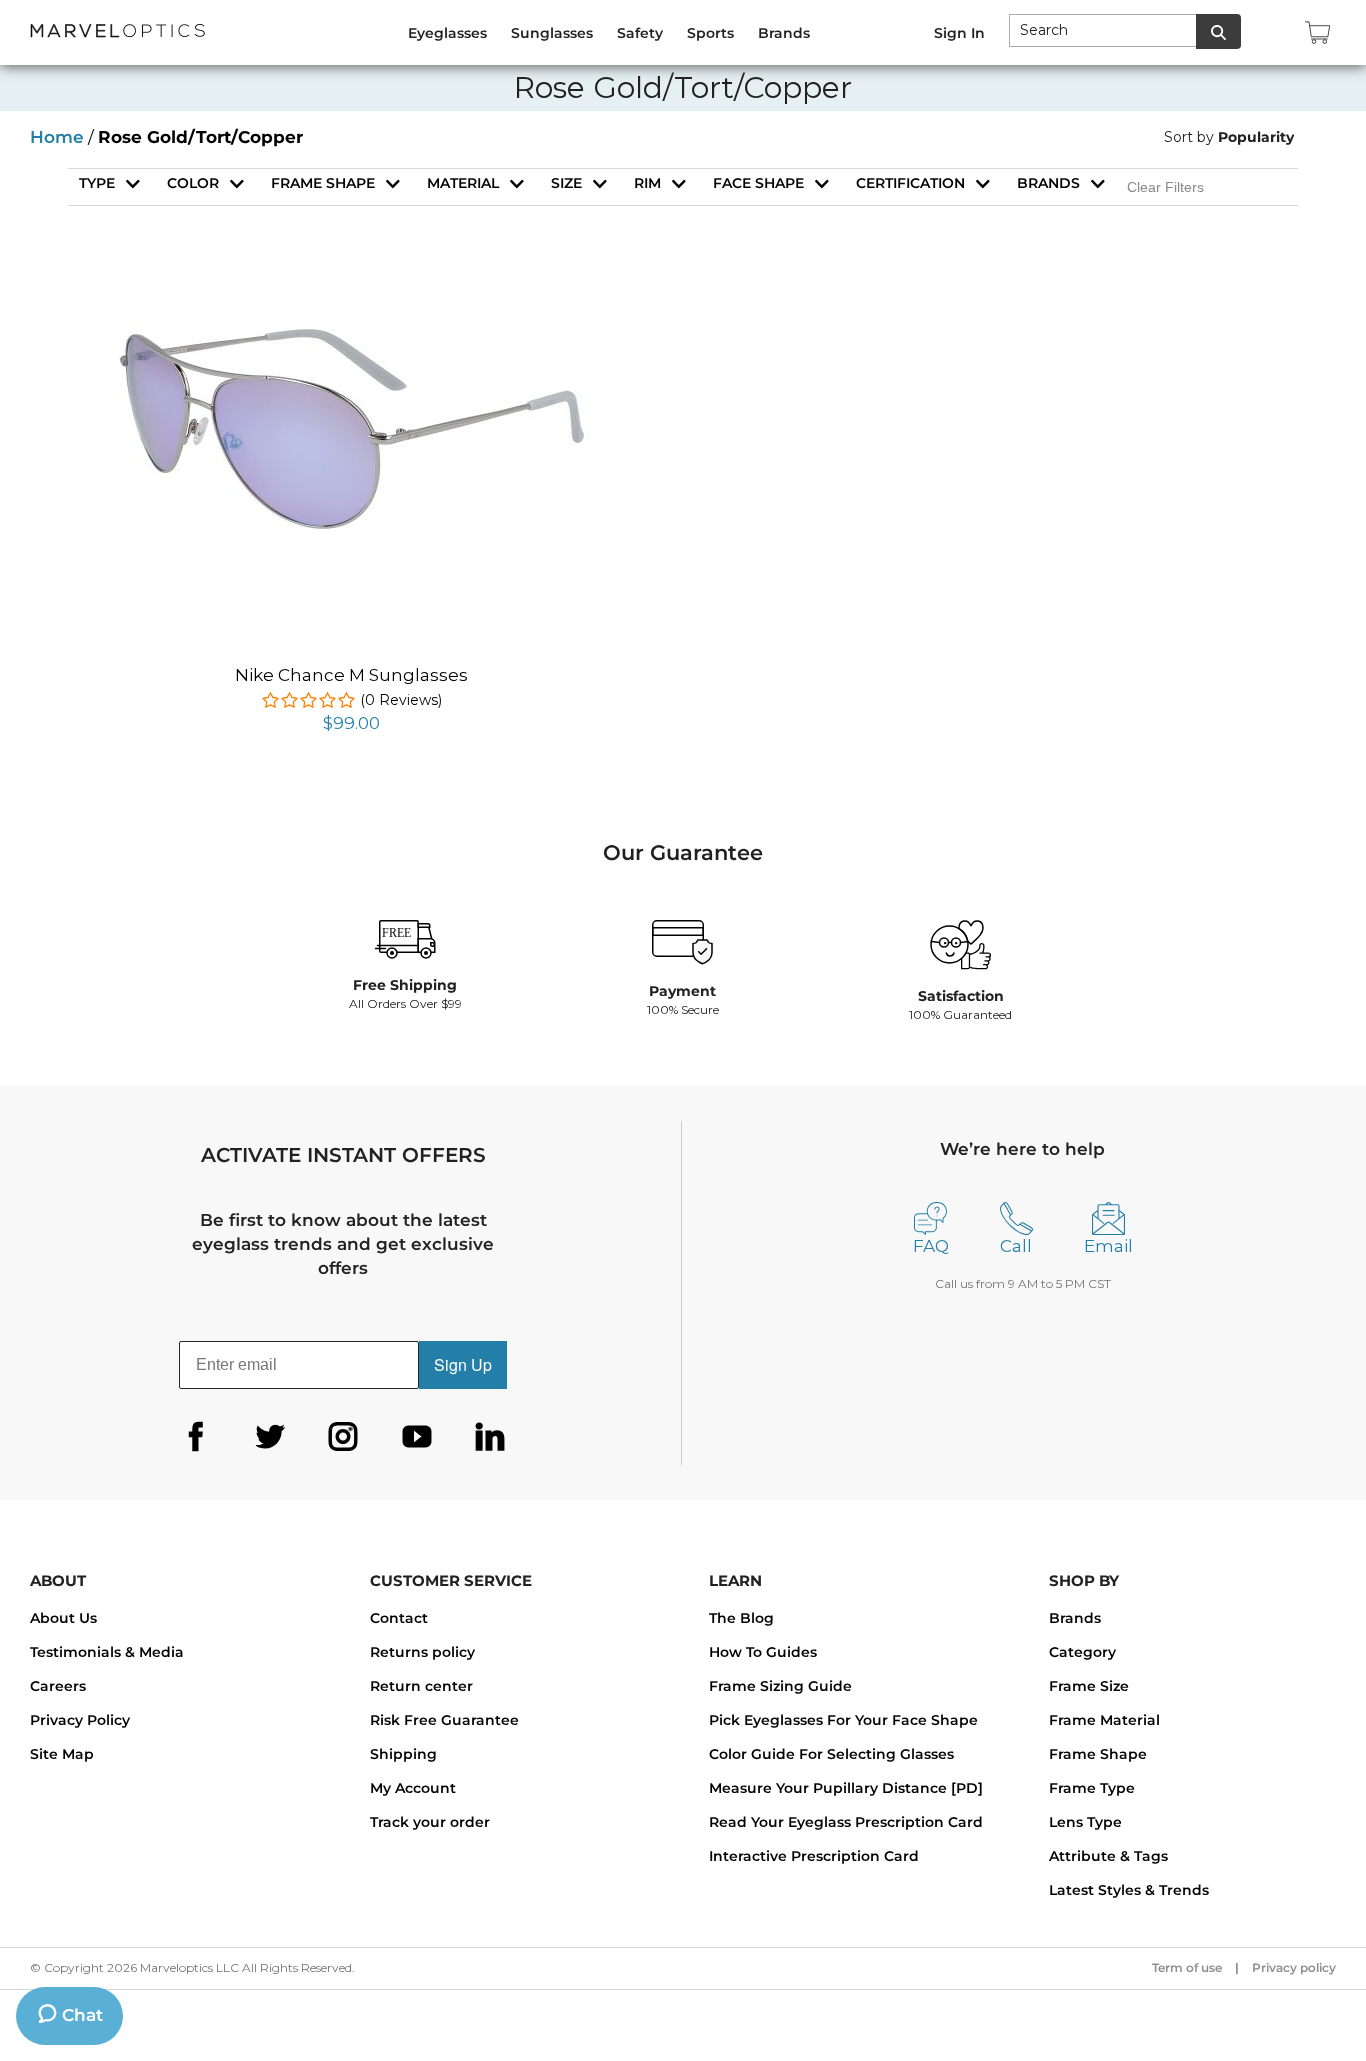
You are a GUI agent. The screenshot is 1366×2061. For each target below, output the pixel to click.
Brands (1048, 183)
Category (1082, 1652)
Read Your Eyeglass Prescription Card (846, 1822)
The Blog (741, 1618)
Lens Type (1085, 1822)
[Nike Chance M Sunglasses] (352, 300)
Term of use (1187, 1967)
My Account (413, 1788)
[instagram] (343, 1437)
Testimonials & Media (107, 1652)
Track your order (430, 1822)
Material (463, 183)
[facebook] (196, 1437)
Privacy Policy (80, 1720)
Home (57, 137)
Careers (58, 1686)
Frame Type (1092, 1788)
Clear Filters (1165, 187)
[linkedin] (490, 1437)
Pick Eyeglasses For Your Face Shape (843, 1720)
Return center (421, 1686)
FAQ (931, 1246)
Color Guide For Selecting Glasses (831, 1754)
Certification (910, 183)
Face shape (758, 183)
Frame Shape (1098, 1754)
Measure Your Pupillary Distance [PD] (846, 1788)
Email (1108, 1246)
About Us (63, 1618)
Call (1016, 1246)
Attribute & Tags (1108, 1856)
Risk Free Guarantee (444, 1720)
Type (97, 183)
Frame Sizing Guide (780, 1686)
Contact (399, 1618)
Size (566, 183)
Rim (647, 183)
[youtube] (417, 1437)
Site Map (62, 1754)
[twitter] (270, 1437)
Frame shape (323, 183)
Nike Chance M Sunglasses (351, 675)
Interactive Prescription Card (814, 1856)
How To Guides (763, 1652)
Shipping (403, 1754)
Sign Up (463, 1364)
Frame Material (1104, 1720)
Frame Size (1089, 1686)
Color (193, 183)
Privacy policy (1294, 1967)
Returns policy (422, 1652)
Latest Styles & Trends (1129, 1890)
